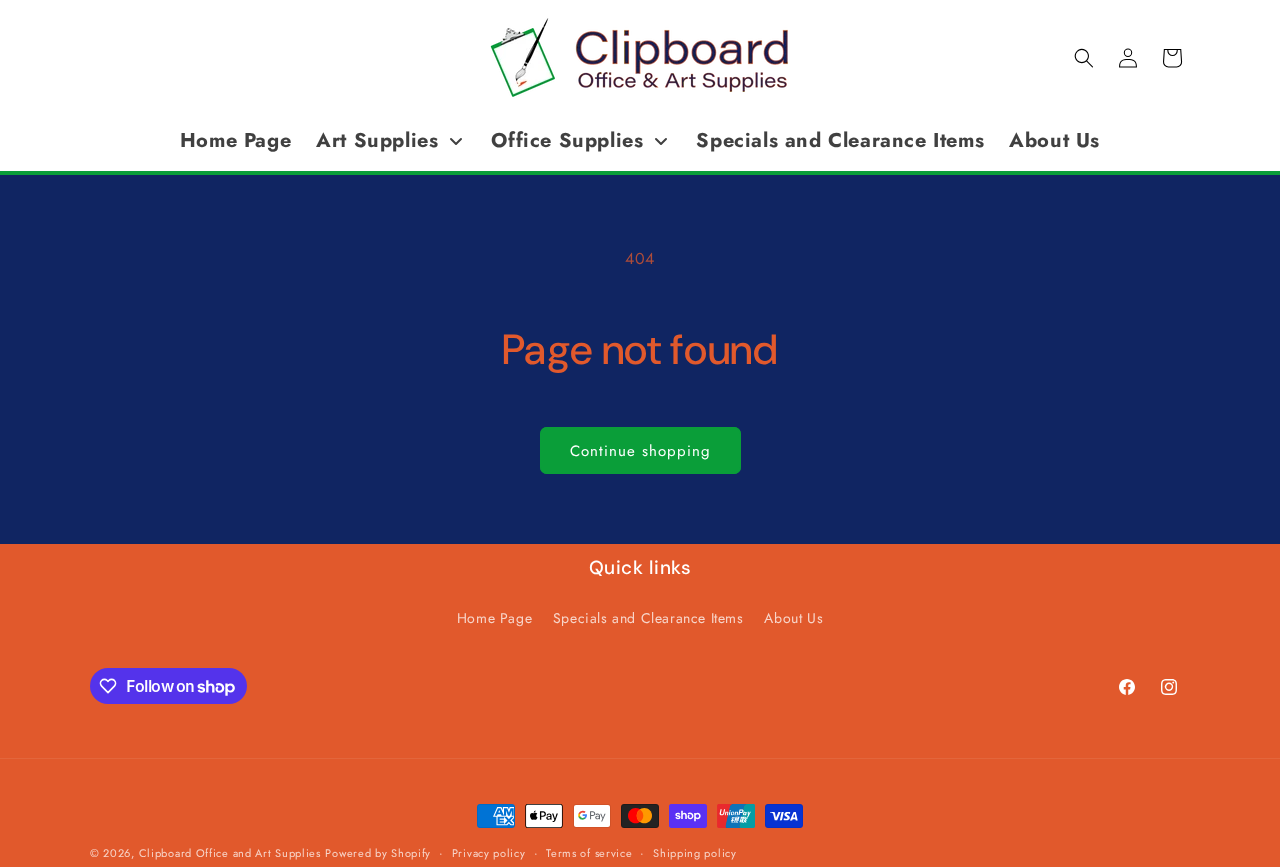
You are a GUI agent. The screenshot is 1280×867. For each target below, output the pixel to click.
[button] (1084, 58)
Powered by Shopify (378, 853)
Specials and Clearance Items (648, 618)
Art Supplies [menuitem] (377, 140)
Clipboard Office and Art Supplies (230, 853)
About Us (793, 618)
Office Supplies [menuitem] (567, 140)
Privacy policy (489, 853)
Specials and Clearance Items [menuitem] (840, 140)
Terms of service (589, 853)
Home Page (494, 618)
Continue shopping (640, 451)
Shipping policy (695, 853)
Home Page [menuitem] (235, 140)
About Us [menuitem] (1054, 140)
